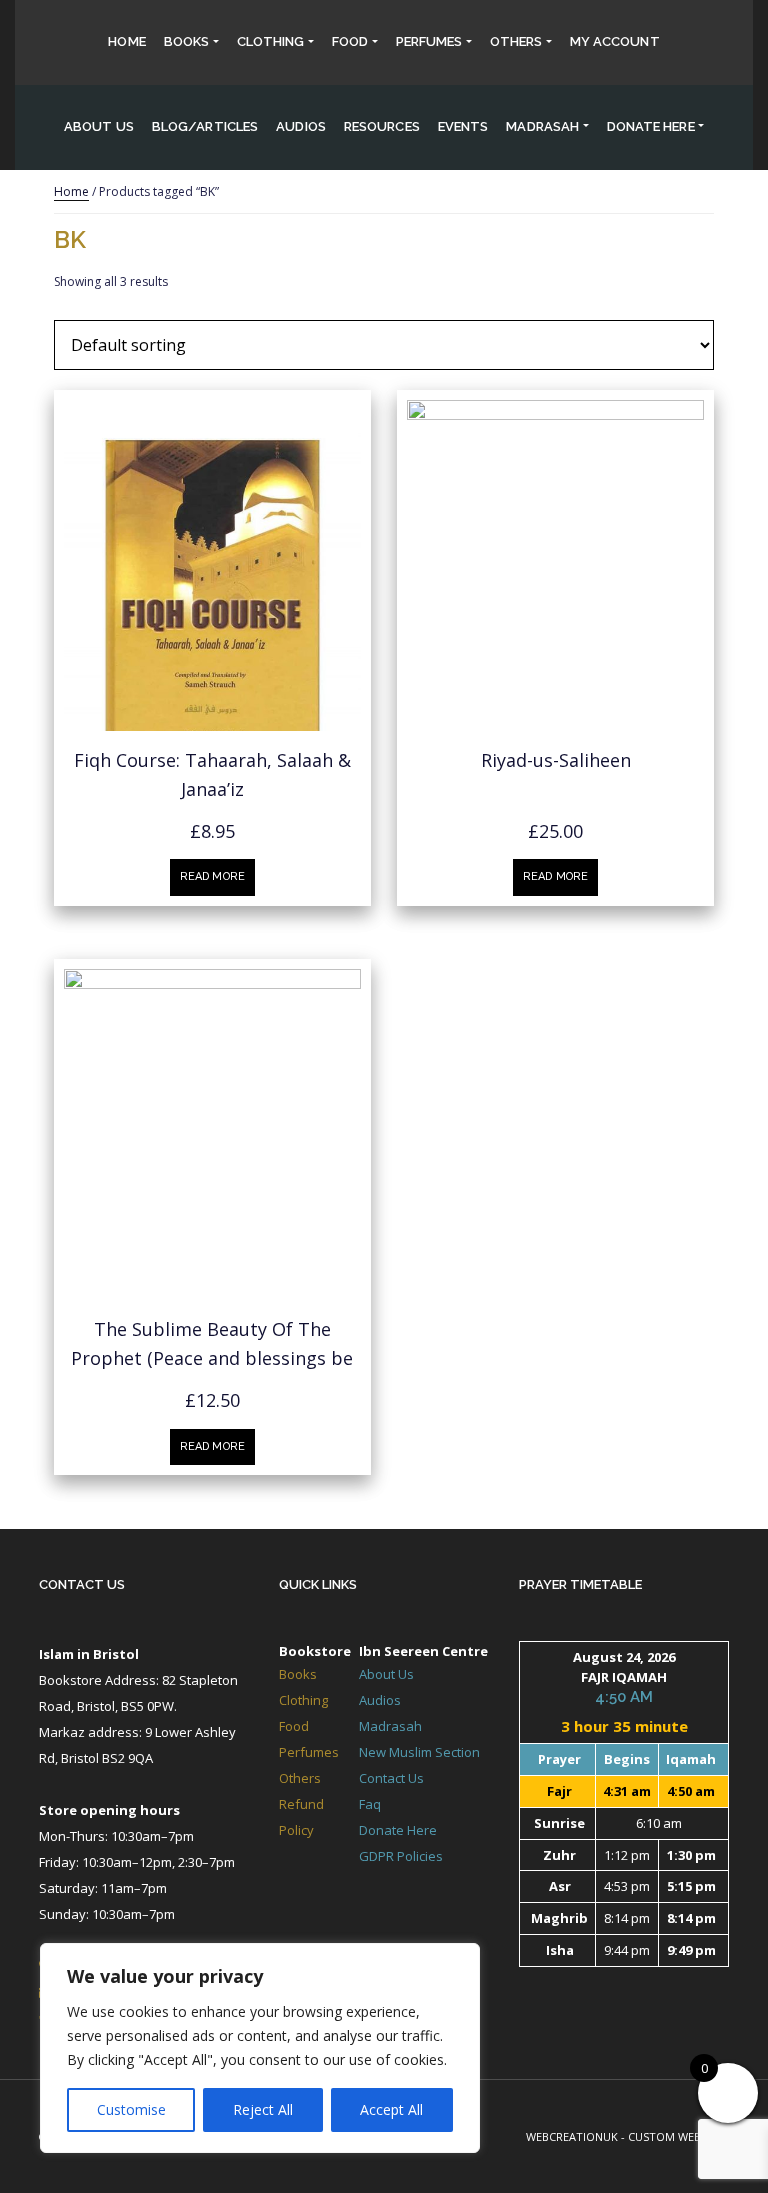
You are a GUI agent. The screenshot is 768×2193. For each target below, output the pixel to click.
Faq (370, 1804)
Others (516, 41)
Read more (212, 876)
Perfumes (429, 41)
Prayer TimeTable (580, 1584)
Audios (301, 126)
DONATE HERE (651, 126)
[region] (260, 2048)
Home (126, 41)
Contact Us (82, 1584)
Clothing (271, 41)
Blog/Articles (205, 126)
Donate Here (398, 1830)
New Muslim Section (419, 1752)
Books (187, 41)
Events (463, 126)
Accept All (391, 2109)
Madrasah (542, 126)
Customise (131, 2109)
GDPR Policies (401, 1856)
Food (350, 41)
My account (615, 41)
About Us (99, 126)
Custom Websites (678, 2136)
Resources (382, 126)
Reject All (263, 2109)
